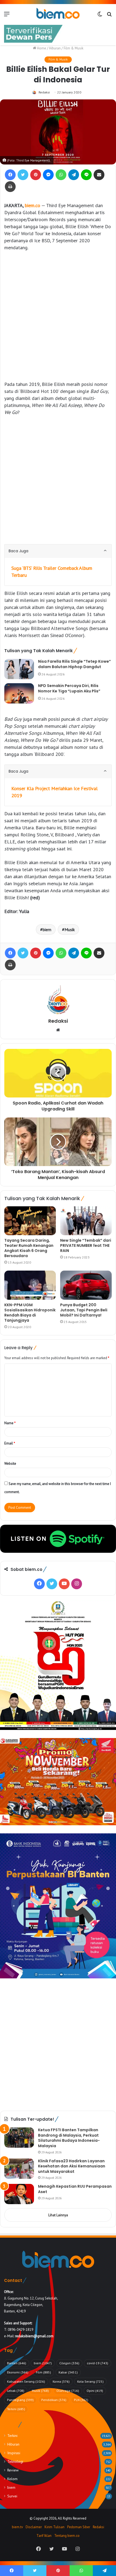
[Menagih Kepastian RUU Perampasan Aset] (19, 2194)
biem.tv (17, 2527)
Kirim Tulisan (54, 2527)
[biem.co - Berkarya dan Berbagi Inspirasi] (58, 14)
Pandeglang (20, 2400)
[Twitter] (23, 175)
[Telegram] (74, 175)
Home (41, 48)
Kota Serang (90, 2381)
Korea (61, 2381)
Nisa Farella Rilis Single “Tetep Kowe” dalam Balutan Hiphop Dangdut (74, 664)
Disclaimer (34, 2527)
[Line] (86, 175)
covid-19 (98, 2363)
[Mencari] (109, 16)
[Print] (10, 187)
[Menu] (7, 16)
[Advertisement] (58, 316)
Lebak (16, 2391)
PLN (81, 2400)
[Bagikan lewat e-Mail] (99, 175)
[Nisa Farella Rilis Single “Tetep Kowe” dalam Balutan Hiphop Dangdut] (19, 669)
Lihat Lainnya (58, 2215)
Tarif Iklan (44, 2536)
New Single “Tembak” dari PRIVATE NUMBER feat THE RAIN (86, 1245)
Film (43, 2372)
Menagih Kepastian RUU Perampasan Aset (75, 2189)
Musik (70, 930)
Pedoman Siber (79, 2527)
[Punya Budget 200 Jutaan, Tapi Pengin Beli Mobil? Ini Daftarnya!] (86, 1285)
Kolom (12, 2479)
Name (10, 1423)
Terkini (16, 2409)
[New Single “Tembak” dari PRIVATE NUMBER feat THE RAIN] (86, 1221)
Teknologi (15, 2461)
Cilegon (69, 2363)
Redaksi (44, 92)
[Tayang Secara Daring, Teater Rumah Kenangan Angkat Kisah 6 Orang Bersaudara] (30, 1221)
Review (13, 2470)
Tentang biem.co (67, 2536)
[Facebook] (10, 175)
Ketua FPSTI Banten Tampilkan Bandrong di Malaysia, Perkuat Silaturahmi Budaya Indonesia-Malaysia (69, 2138)
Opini (95, 2391)
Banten (17, 2363)
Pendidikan (54, 2400)
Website (10, 1464)
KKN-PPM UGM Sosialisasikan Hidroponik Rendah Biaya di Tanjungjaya (30, 1313)
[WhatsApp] (61, 175)
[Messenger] (48, 175)
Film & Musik (74, 48)
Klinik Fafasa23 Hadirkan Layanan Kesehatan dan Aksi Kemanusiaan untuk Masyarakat (72, 2166)
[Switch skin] (100, 16)
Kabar (68, 2372)
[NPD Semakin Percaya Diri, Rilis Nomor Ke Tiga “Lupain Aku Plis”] (19, 693)
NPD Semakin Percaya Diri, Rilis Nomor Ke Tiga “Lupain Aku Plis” (69, 688)
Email (10, 1443)
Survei (12, 2496)
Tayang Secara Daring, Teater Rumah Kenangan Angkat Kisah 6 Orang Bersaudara (29, 1248)
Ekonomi (18, 2372)
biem (47, 930)
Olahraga (68, 2391)
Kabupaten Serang (26, 2381)
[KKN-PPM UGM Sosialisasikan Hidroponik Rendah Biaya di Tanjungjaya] (30, 1285)
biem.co (33, 205)
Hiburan (55, 48)
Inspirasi (14, 2453)
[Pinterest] (36, 175)
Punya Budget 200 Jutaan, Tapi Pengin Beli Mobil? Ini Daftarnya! (84, 1310)
